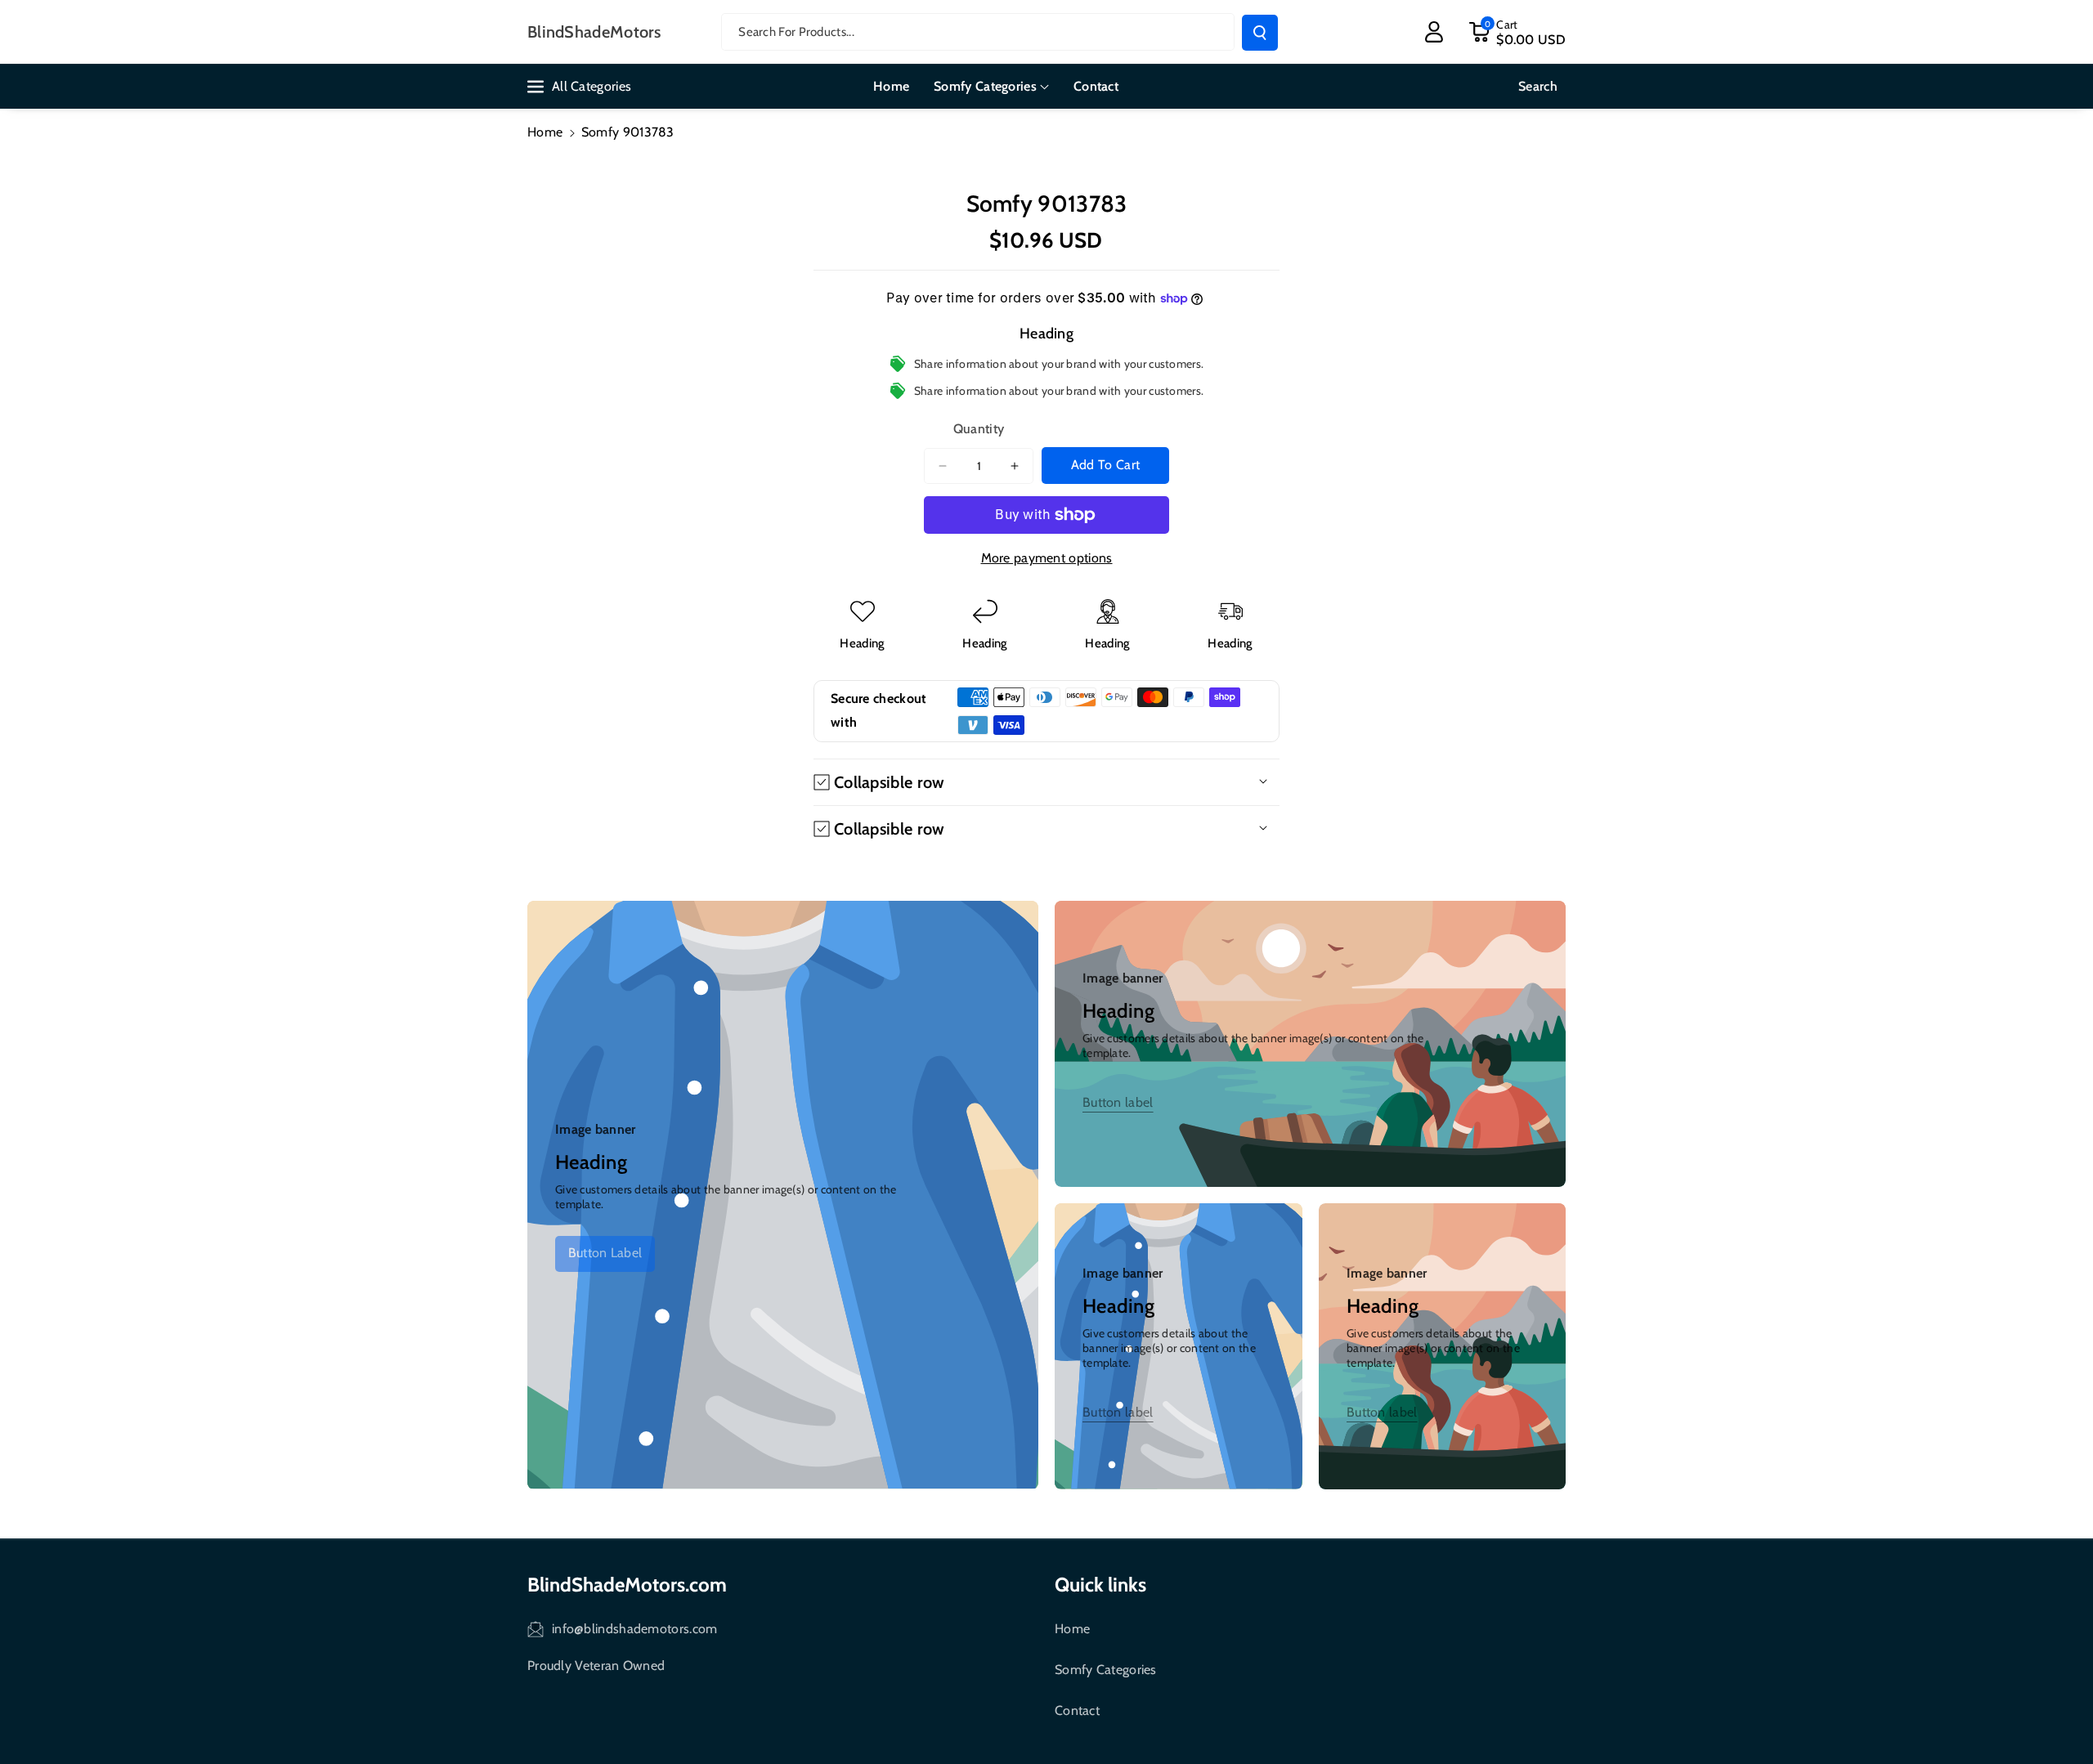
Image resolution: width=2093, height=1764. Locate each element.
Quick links (1100, 1585)
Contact (1077, 1710)
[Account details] (1434, 32)
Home (545, 132)
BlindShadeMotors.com (627, 1585)
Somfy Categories (1106, 1670)
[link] (605, 1254)
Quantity (979, 429)
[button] (1517, 32)
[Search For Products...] (1260, 33)
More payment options (1047, 558)
